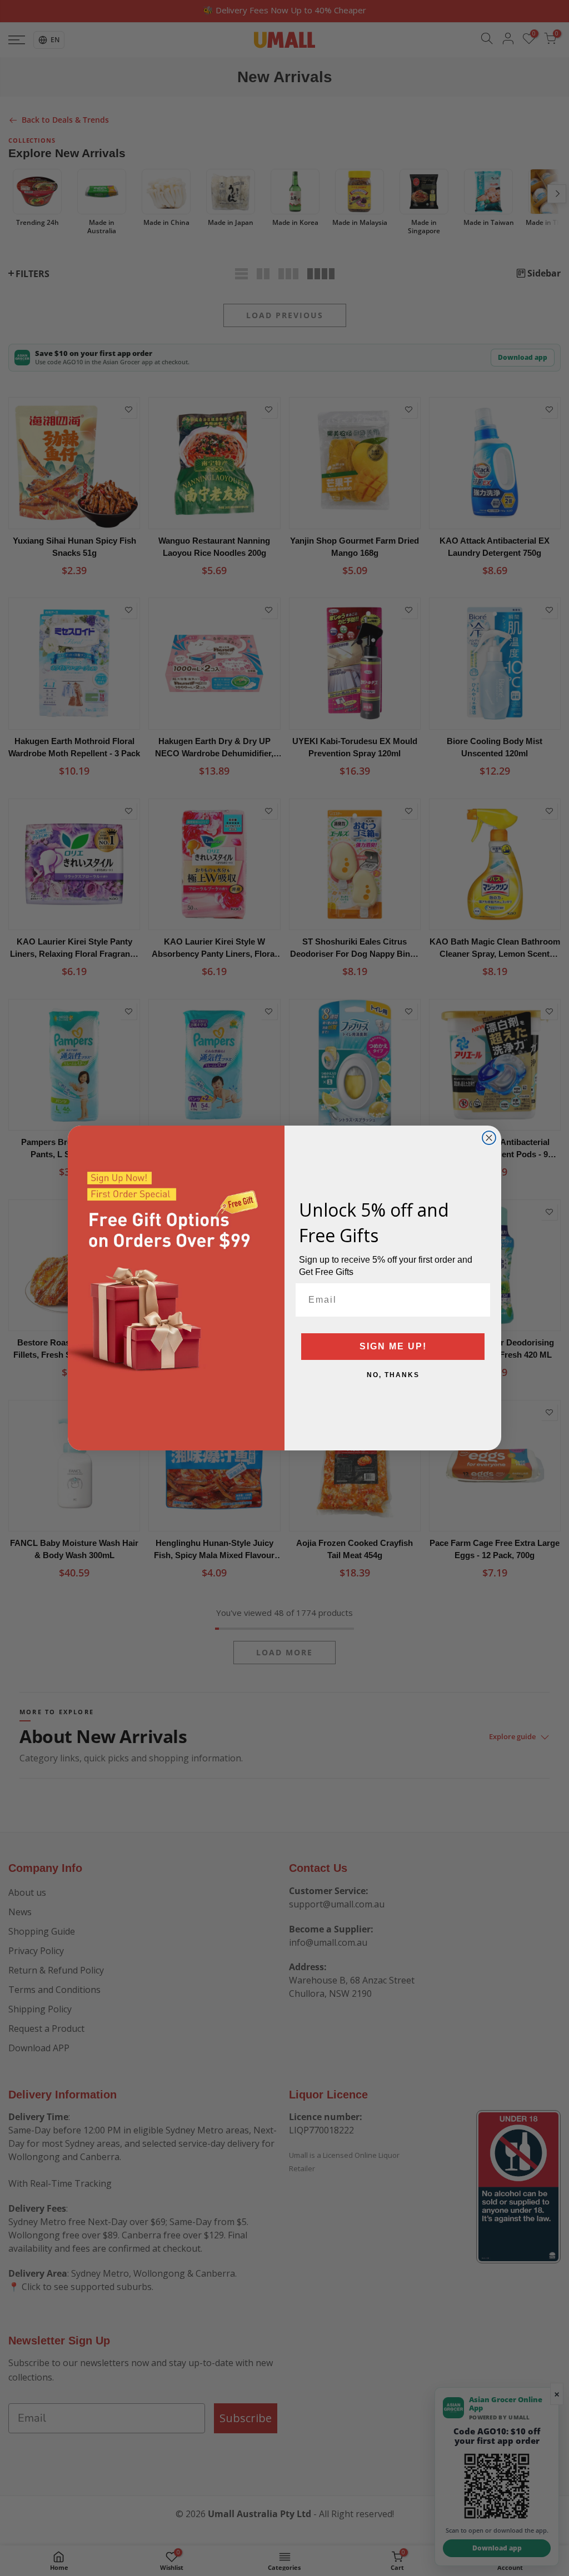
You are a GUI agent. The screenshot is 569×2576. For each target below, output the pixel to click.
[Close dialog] (489, 1138)
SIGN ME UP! (393, 1346)
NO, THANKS (393, 1375)
